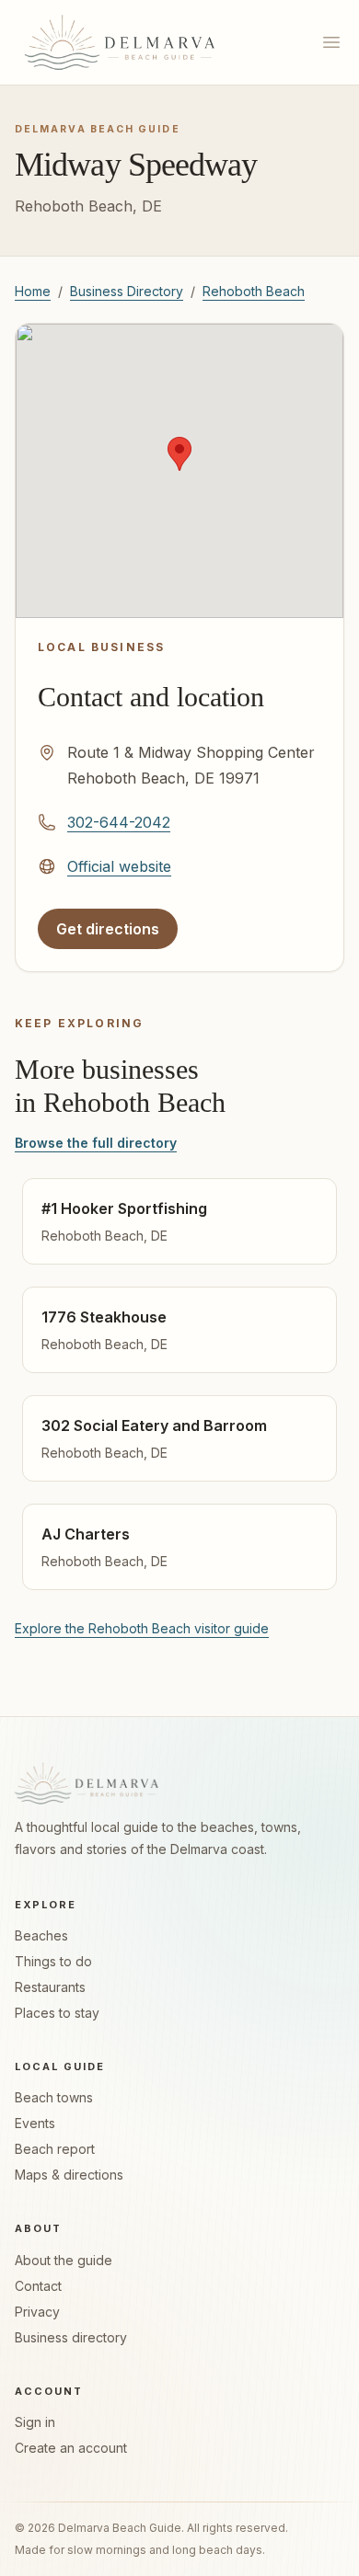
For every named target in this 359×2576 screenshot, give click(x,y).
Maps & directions (69, 2175)
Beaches (41, 1935)
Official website (119, 866)
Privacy (37, 2312)
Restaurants (50, 1987)
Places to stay (57, 2013)
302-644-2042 (119, 822)
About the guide (64, 2260)
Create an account (71, 2448)
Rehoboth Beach (254, 291)
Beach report (55, 2149)
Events (35, 2123)
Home (33, 291)
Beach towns (54, 2097)
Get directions (116, 934)
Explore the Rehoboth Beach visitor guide (142, 1628)
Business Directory (127, 291)
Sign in (35, 2422)
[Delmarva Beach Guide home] (120, 42)
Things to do (53, 1961)
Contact (38, 2286)
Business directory (71, 2337)
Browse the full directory (96, 1143)
